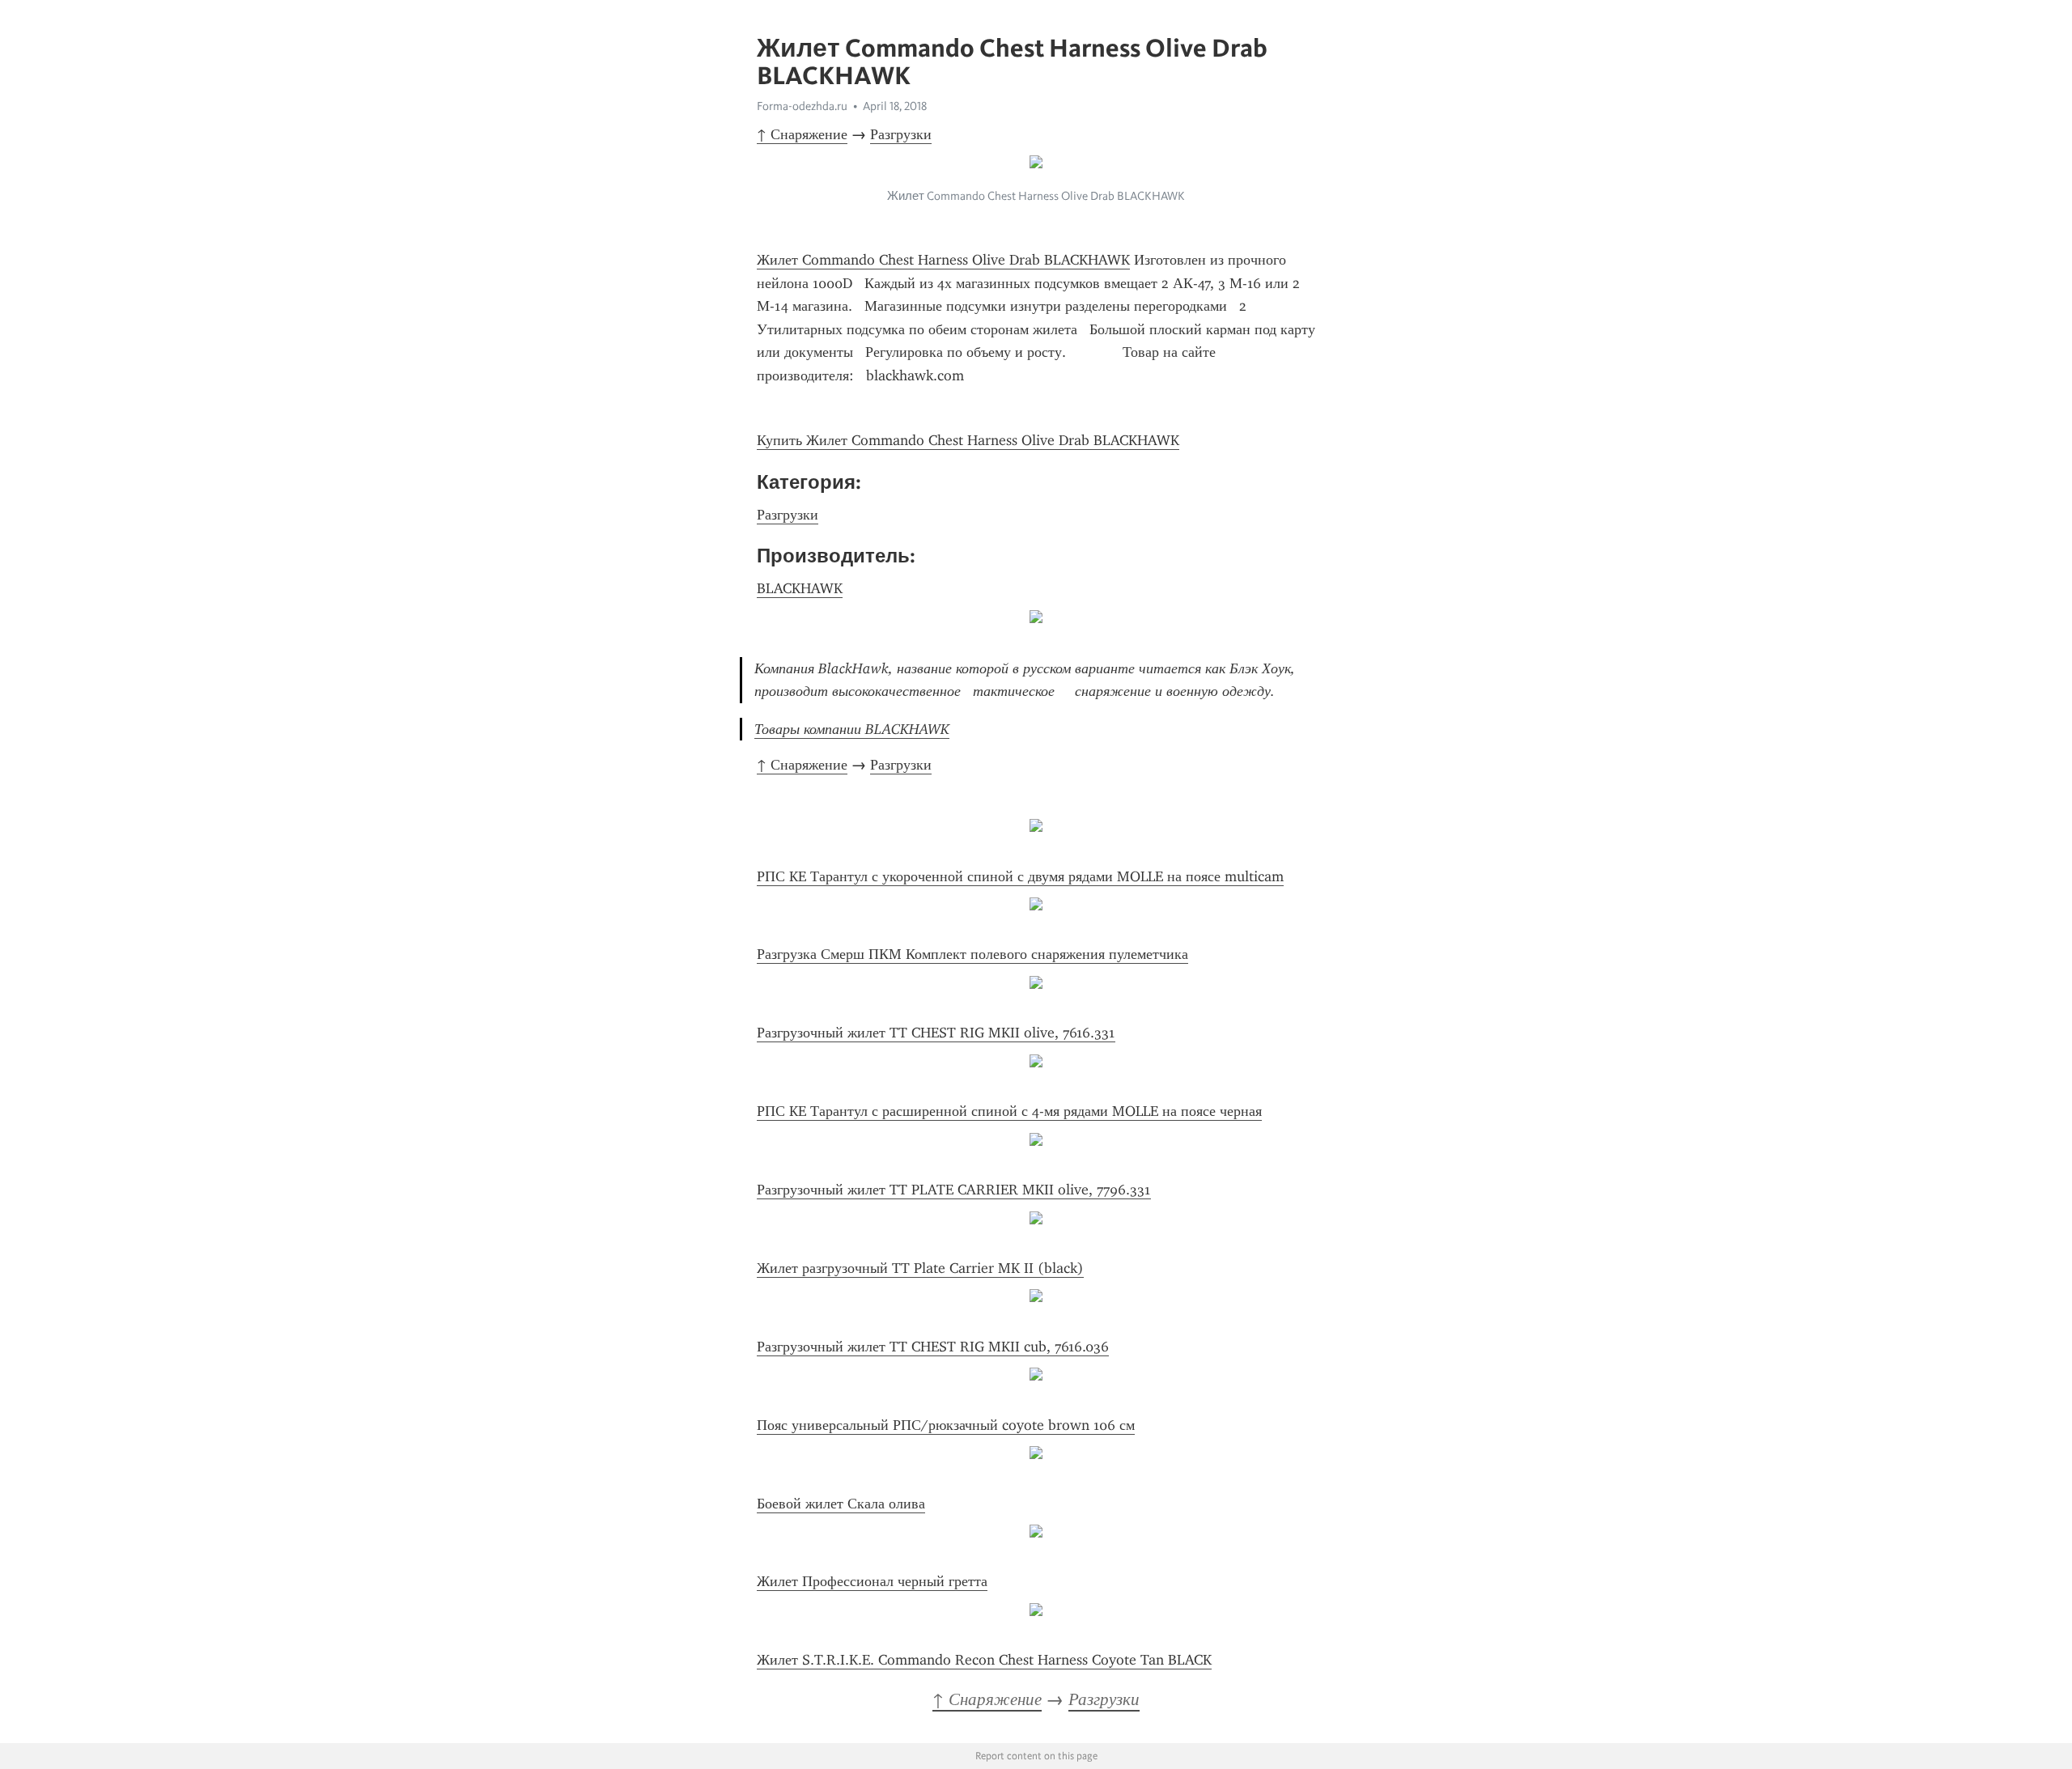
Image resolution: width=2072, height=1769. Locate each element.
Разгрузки (901, 134)
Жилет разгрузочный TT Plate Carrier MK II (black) (920, 1268)
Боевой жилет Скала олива (841, 1504)
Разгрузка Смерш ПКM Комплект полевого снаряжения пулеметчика (972, 954)
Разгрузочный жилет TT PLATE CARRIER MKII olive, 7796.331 (954, 1190)
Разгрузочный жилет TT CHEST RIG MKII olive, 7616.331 (936, 1033)
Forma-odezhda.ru (802, 106)
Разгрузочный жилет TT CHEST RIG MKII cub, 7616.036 (933, 1347)
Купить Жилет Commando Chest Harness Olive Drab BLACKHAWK (968, 440)
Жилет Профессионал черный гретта (872, 1581)
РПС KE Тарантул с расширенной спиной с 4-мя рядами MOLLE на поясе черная (1009, 1111)
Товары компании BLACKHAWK (852, 729)
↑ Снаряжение (802, 134)
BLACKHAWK (800, 588)
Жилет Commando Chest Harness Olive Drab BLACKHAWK (943, 260)
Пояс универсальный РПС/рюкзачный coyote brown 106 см (946, 1425)
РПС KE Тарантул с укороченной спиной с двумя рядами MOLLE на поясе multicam (1020, 876)
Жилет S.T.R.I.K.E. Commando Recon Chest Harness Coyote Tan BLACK (984, 1660)
